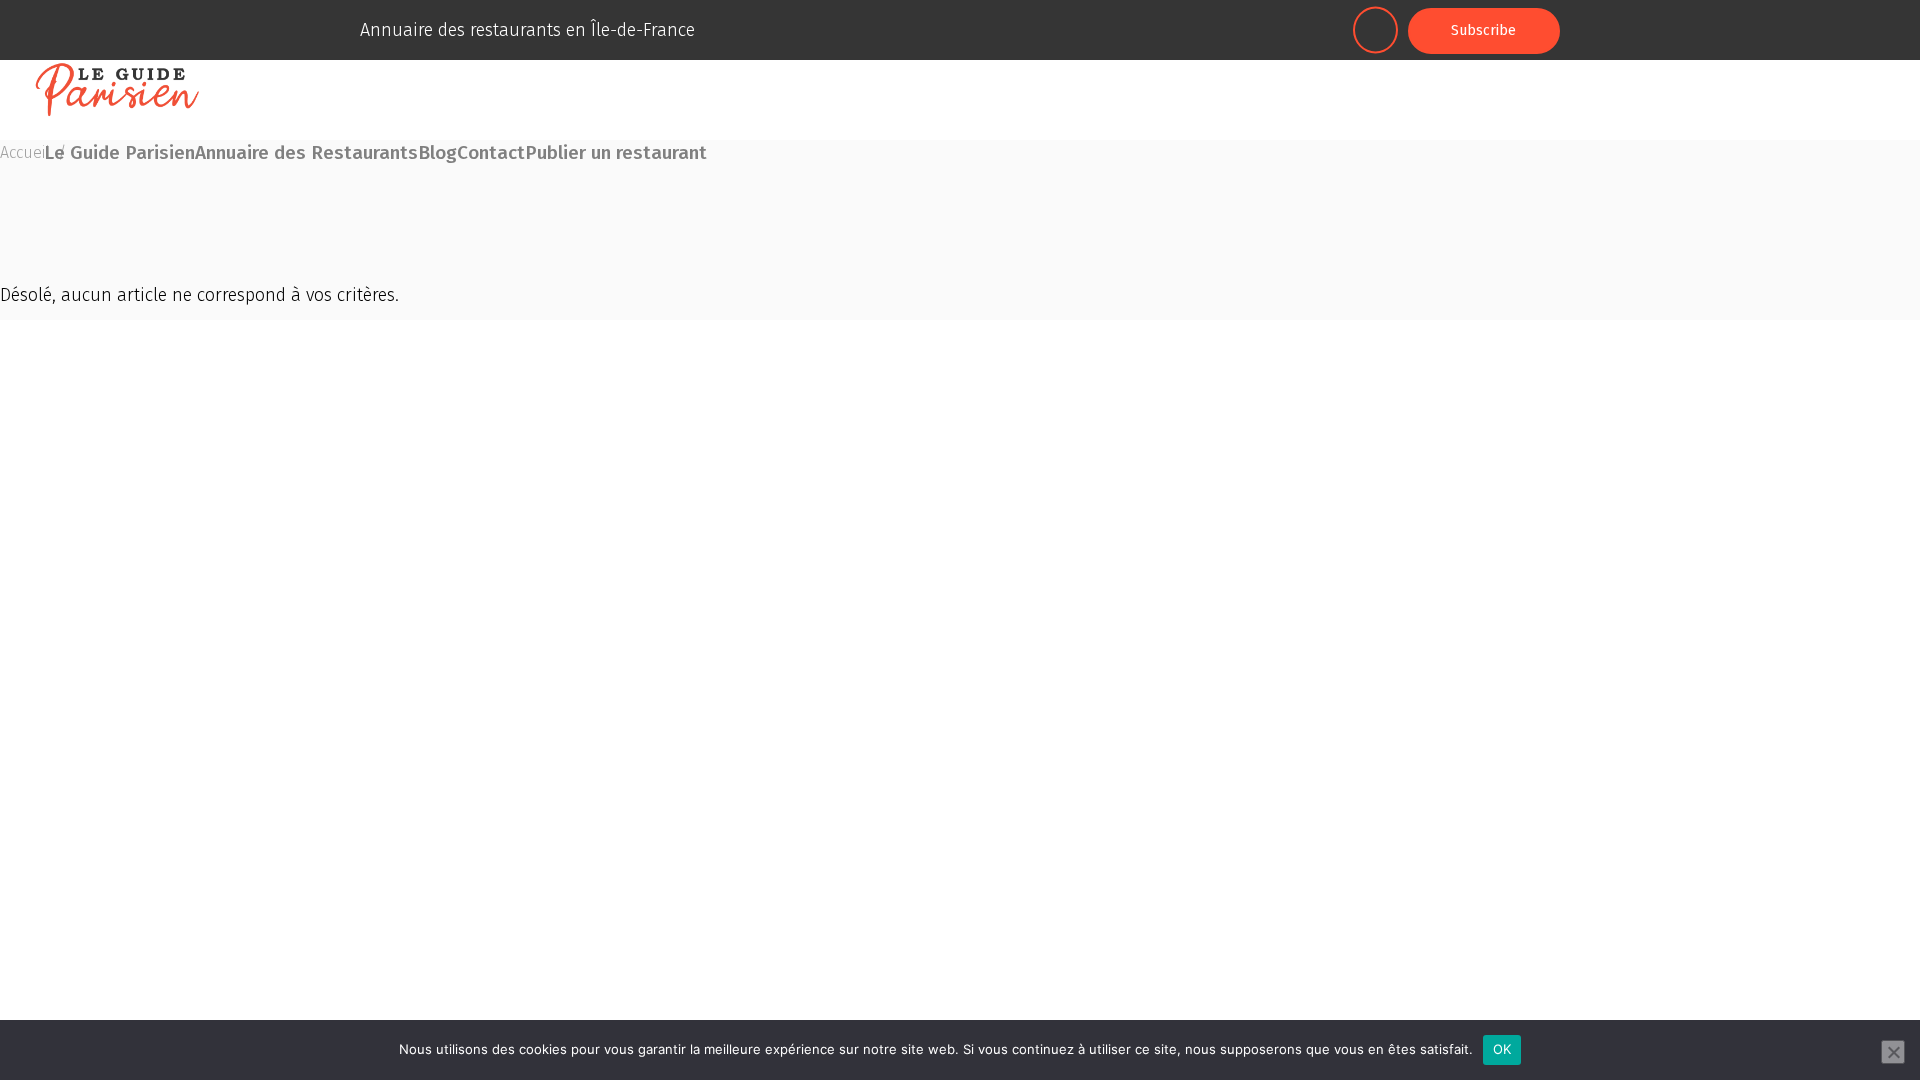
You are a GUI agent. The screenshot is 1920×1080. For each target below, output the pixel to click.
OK (1502, 1049)
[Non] (1893, 1052)
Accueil (25, 152)
